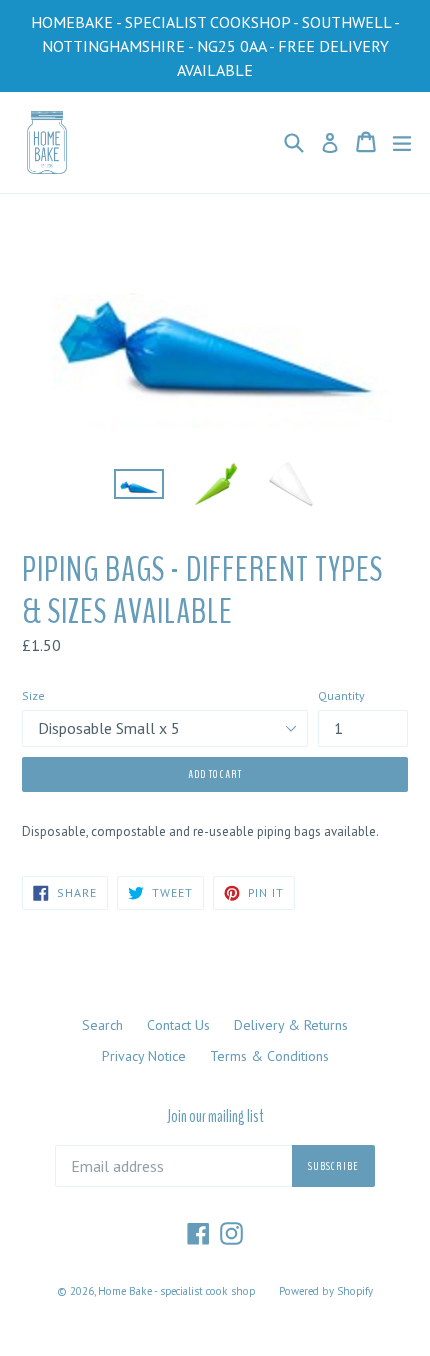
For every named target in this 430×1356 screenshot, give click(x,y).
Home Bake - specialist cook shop (176, 1291)
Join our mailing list (215, 1117)
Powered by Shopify (326, 1291)
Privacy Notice (144, 1056)
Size (33, 695)
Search (102, 1025)
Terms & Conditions (269, 1056)
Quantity (341, 695)
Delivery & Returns (291, 1025)
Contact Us (178, 1025)
